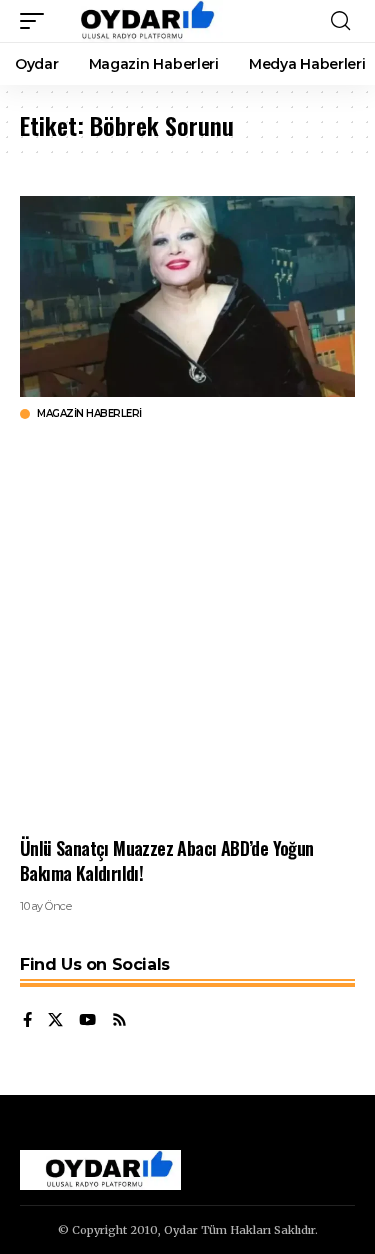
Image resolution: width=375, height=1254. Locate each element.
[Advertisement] (187, 628)
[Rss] (119, 1021)
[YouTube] (87, 1021)
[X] (55, 1021)
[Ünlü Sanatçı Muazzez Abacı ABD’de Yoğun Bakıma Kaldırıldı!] (187, 296)
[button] (37, 21)
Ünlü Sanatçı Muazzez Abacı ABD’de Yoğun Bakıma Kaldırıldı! (167, 860)
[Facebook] (27, 1021)
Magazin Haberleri (89, 414)
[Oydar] (138, 21)
